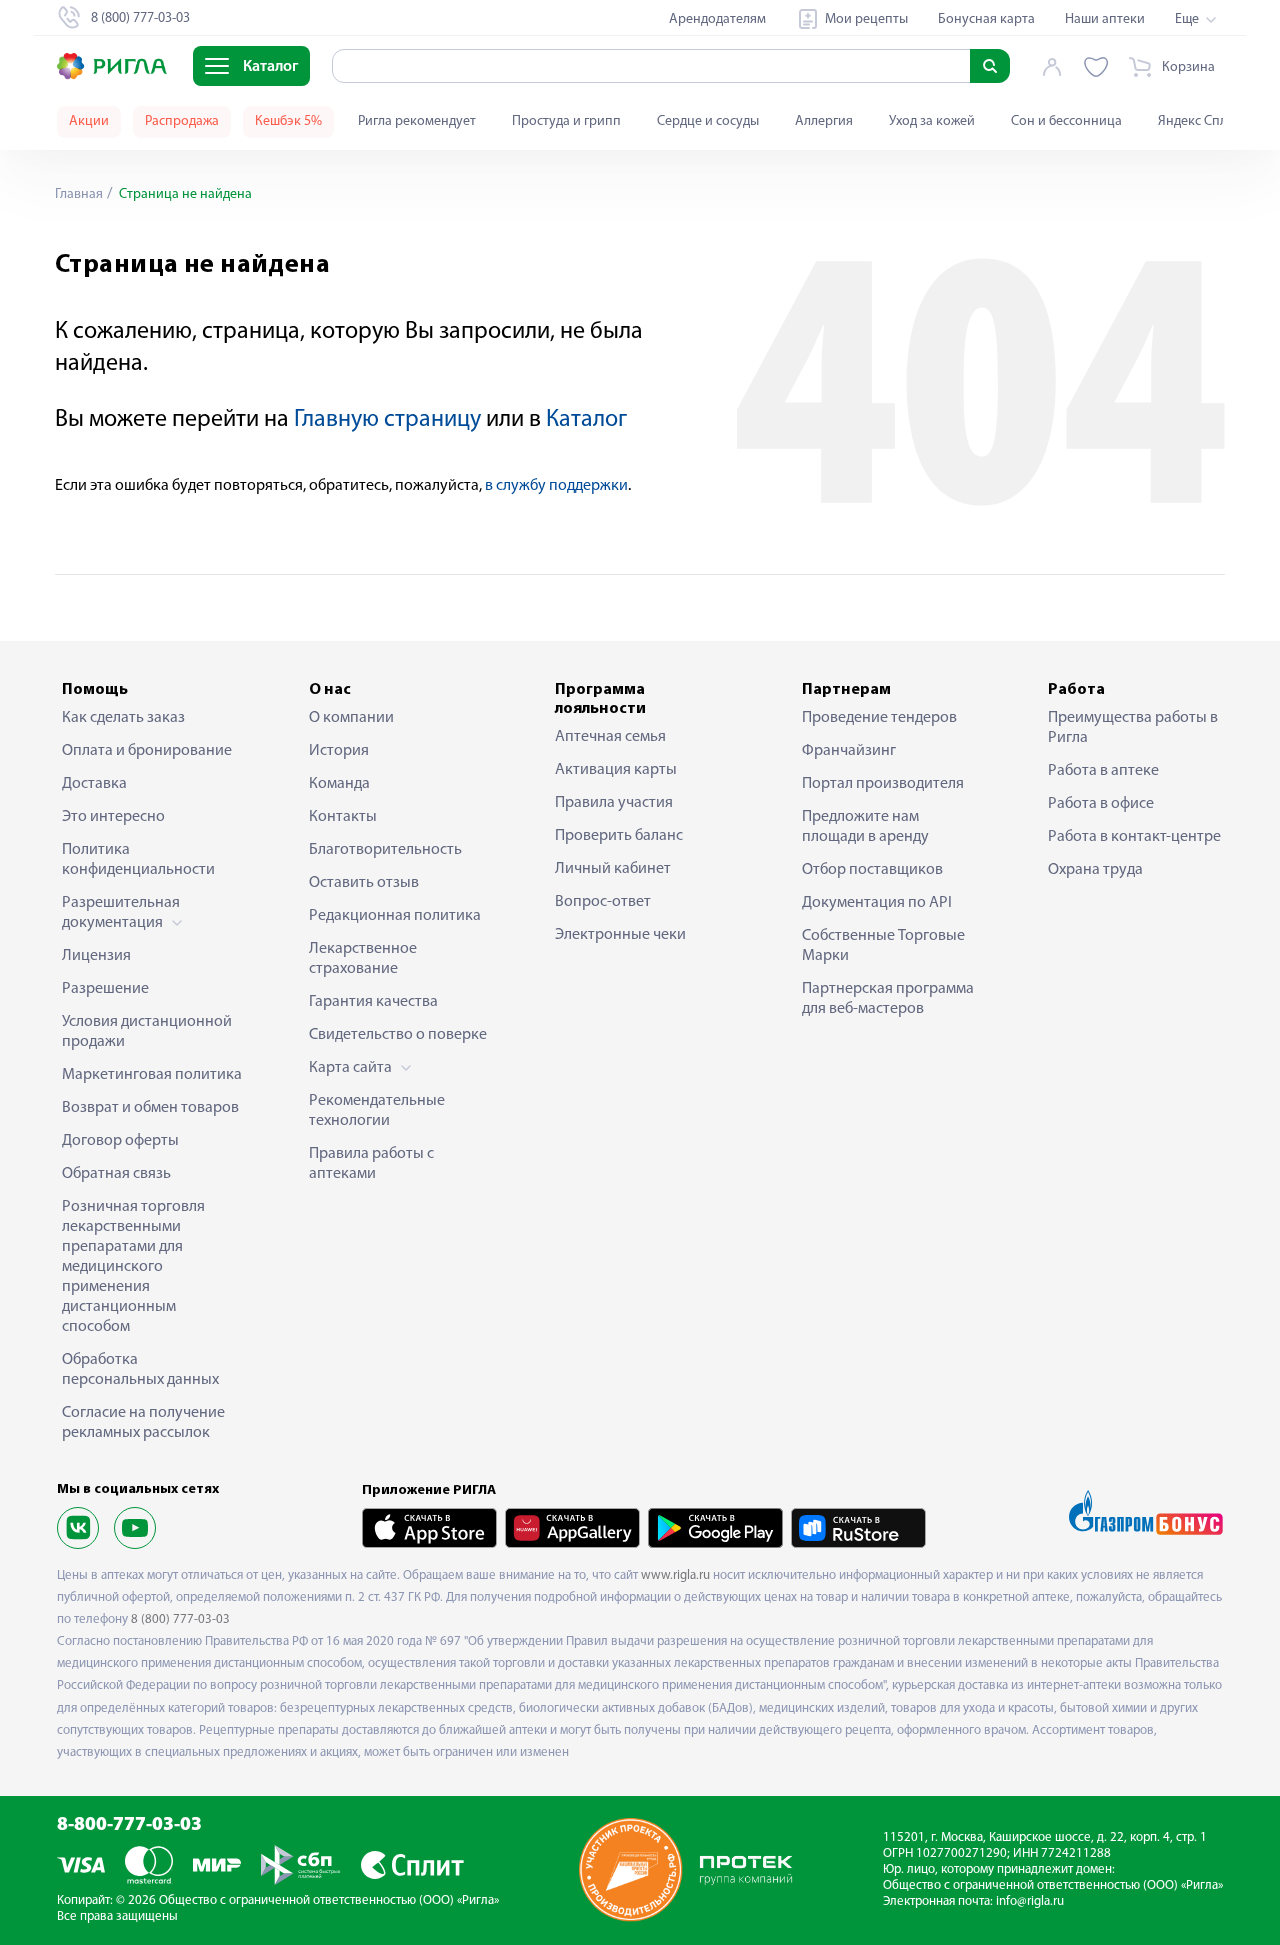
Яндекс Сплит (1199, 121)
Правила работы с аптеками (371, 1164)
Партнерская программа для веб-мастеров (888, 999)
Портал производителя (883, 784)
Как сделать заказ (123, 718)
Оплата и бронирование (147, 751)
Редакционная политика (395, 916)
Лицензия (96, 956)
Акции (89, 121)
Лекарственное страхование (363, 959)
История (339, 751)
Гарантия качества (373, 1002)
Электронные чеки (620, 935)
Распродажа (182, 121)
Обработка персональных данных (140, 1370)
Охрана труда (1095, 870)
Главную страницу (387, 420)
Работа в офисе (1101, 804)
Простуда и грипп (566, 121)
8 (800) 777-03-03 (180, 1619)
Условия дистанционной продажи (147, 1032)
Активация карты (616, 770)
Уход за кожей (932, 121)
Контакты (343, 817)
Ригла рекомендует (417, 121)
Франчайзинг (849, 751)
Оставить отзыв (364, 883)
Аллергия (824, 121)
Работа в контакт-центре (1134, 837)
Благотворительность (385, 850)
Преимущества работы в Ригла (1133, 728)
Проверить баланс (619, 836)
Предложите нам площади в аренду (865, 827)
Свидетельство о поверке (398, 1035)
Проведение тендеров (879, 718)
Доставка (94, 784)
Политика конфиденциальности (138, 860)
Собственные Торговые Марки (883, 946)
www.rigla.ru (675, 1575)
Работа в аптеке (1103, 771)
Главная (79, 194)
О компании (351, 718)
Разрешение (105, 989)
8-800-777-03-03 (129, 1825)
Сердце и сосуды (708, 121)
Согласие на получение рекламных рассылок (143, 1423)
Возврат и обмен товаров (150, 1108)
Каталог (586, 420)
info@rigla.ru (1030, 1901)
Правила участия (614, 803)
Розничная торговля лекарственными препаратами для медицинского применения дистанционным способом (133, 1267)
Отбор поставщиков (872, 870)
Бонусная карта (986, 19)
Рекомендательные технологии (377, 1111)
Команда (339, 784)
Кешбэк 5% (288, 121)
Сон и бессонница (1066, 121)
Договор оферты (120, 1141)
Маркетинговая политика (152, 1075)
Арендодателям (717, 19)
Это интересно (113, 817)
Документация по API (877, 903)
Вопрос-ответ (603, 902)
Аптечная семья (610, 737)
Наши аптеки (1105, 19)
